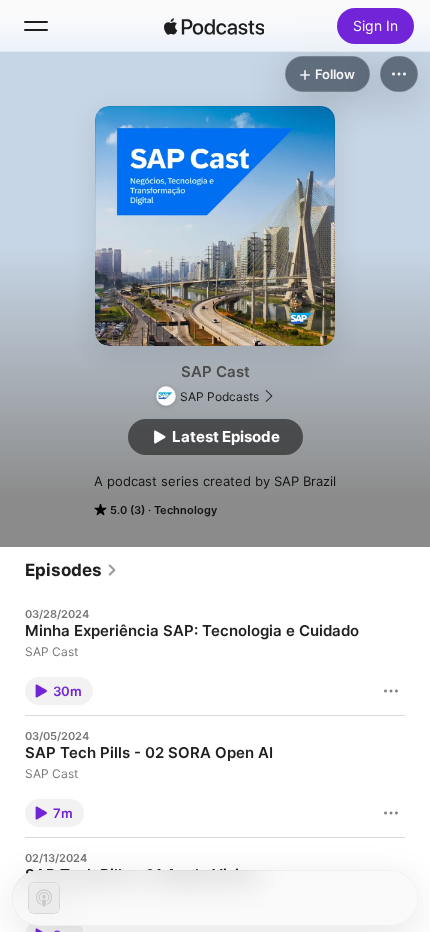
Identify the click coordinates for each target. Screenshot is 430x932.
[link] (71, 570)
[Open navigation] (36, 26)
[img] (214, 26)
